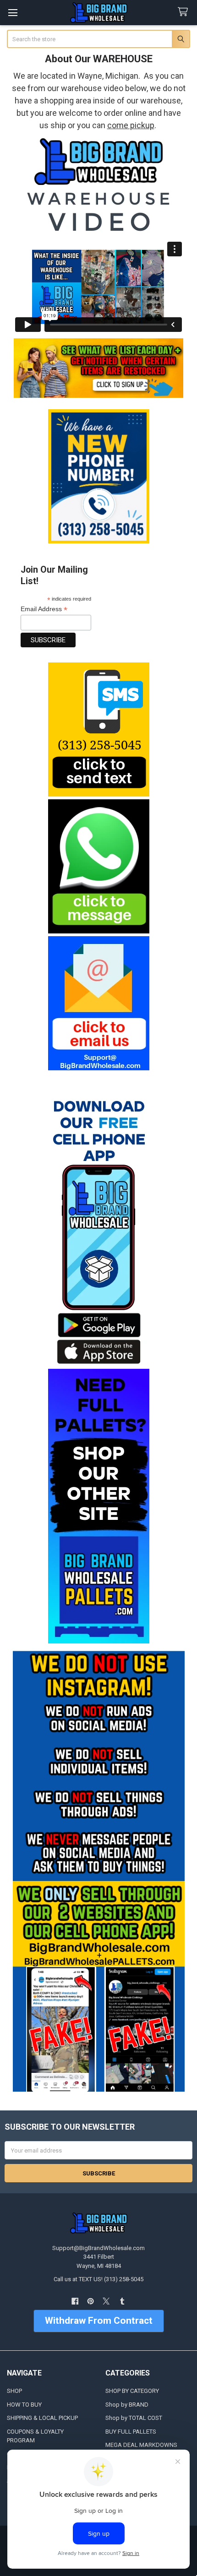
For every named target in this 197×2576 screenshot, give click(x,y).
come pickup (131, 125)
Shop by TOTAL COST (134, 2418)
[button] (98, 729)
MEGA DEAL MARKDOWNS (141, 2445)
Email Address (44, 609)
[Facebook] (75, 2301)
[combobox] (99, 39)
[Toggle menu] (13, 13)
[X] (107, 2301)
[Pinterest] (90, 2301)
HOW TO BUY (24, 2405)
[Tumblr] (122, 2301)
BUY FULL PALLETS (131, 2432)
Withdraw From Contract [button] (99, 2321)
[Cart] (185, 12)
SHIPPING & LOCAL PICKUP (42, 2418)
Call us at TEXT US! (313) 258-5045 (98, 2279)
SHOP (14, 2391)
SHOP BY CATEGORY (132, 2391)
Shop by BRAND (127, 2405)
